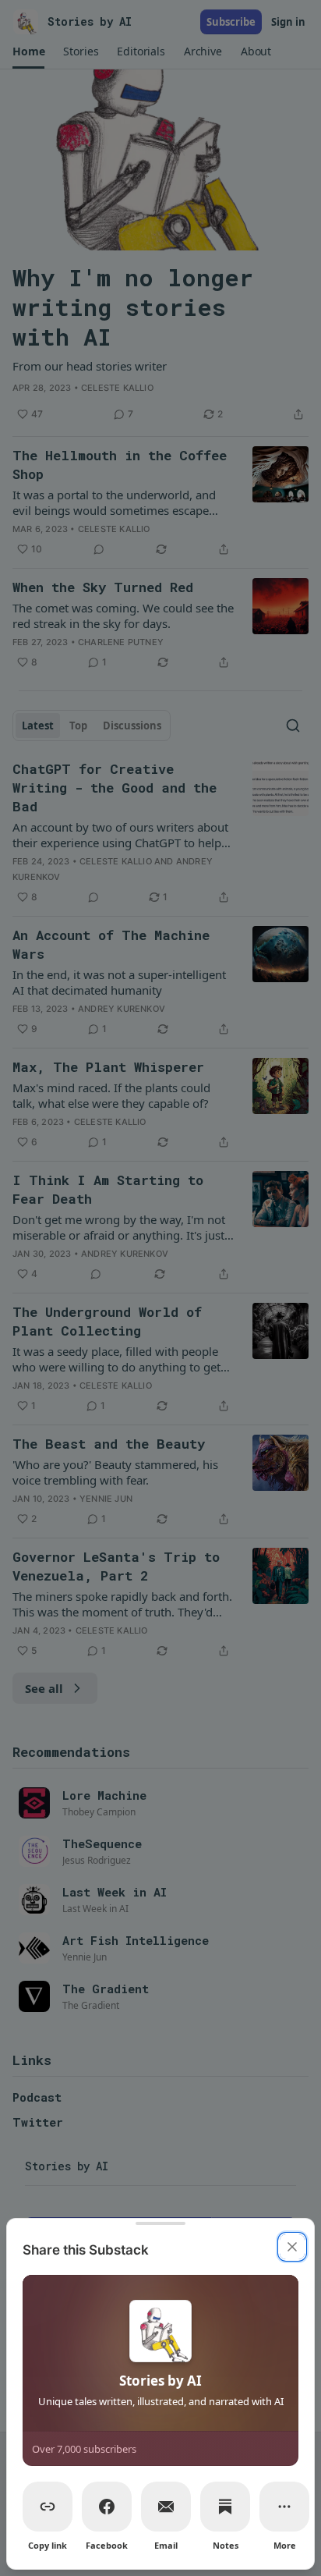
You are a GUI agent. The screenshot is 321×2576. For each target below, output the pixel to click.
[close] (292, 2247)
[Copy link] (48, 2507)
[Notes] (225, 2507)
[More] (284, 2507)
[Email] (166, 2507)
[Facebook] (107, 2507)
